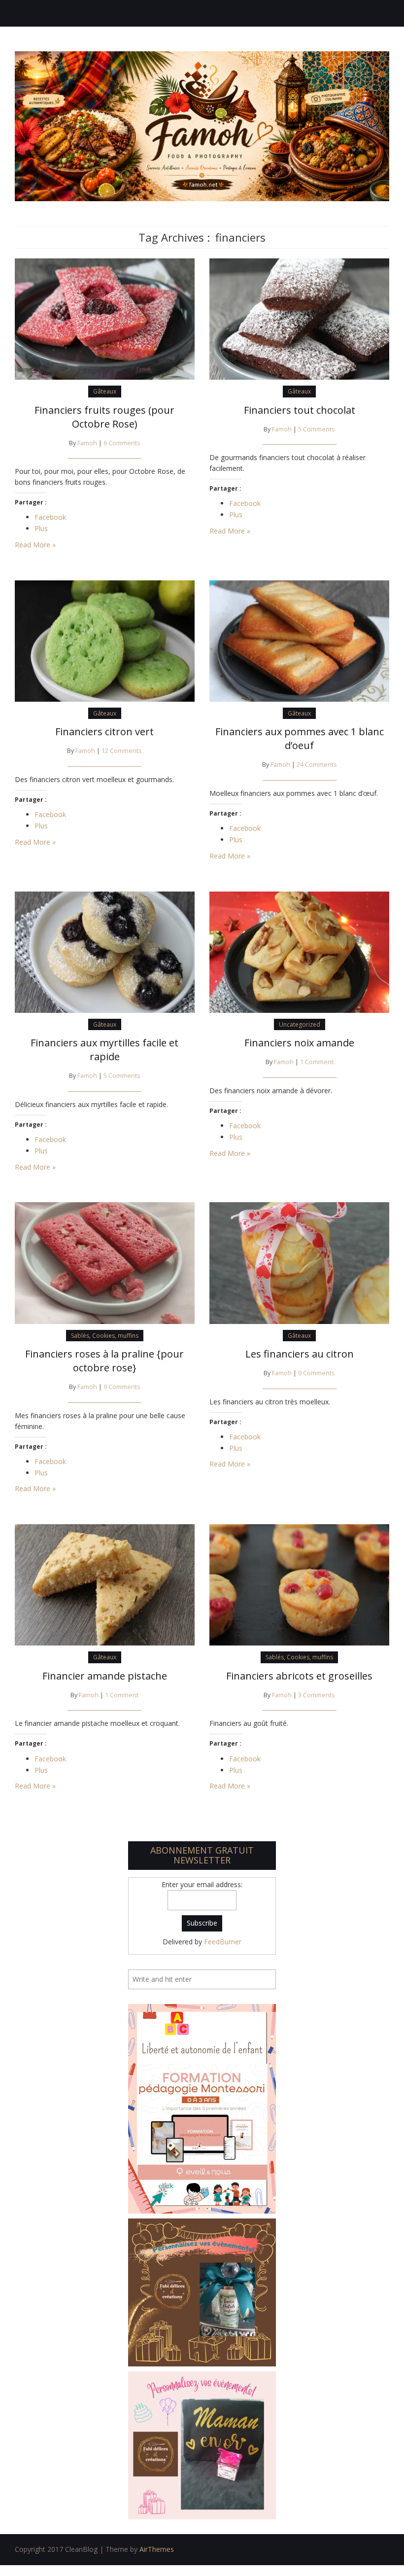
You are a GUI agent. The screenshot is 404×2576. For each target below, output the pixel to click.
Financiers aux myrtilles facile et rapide (104, 1050)
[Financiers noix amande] (299, 951)
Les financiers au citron (300, 1354)
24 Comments (317, 765)
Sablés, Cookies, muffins (105, 1336)
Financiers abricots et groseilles (299, 1676)
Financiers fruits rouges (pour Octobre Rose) (104, 417)
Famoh (87, 443)
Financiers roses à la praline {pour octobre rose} (104, 1361)
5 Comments (317, 429)
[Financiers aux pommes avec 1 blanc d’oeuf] (299, 640)
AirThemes (157, 2549)
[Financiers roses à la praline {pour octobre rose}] (105, 1262)
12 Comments (122, 751)
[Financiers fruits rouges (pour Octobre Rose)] (105, 318)
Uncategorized (300, 1024)
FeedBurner (223, 1942)
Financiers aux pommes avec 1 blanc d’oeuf (300, 738)
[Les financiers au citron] (299, 1262)
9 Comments (122, 1387)
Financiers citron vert (104, 732)
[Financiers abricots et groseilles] (299, 1584)
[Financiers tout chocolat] (299, 318)
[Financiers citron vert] (105, 640)
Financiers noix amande (299, 1043)
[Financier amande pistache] (105, 1584)
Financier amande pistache (105, 1676)
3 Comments (317, 1695)
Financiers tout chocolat (300, 410)
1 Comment (317, 1062)
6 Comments (122, 443)
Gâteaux (105, 391)
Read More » (35, 545)
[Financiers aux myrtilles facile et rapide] (105, 951)
